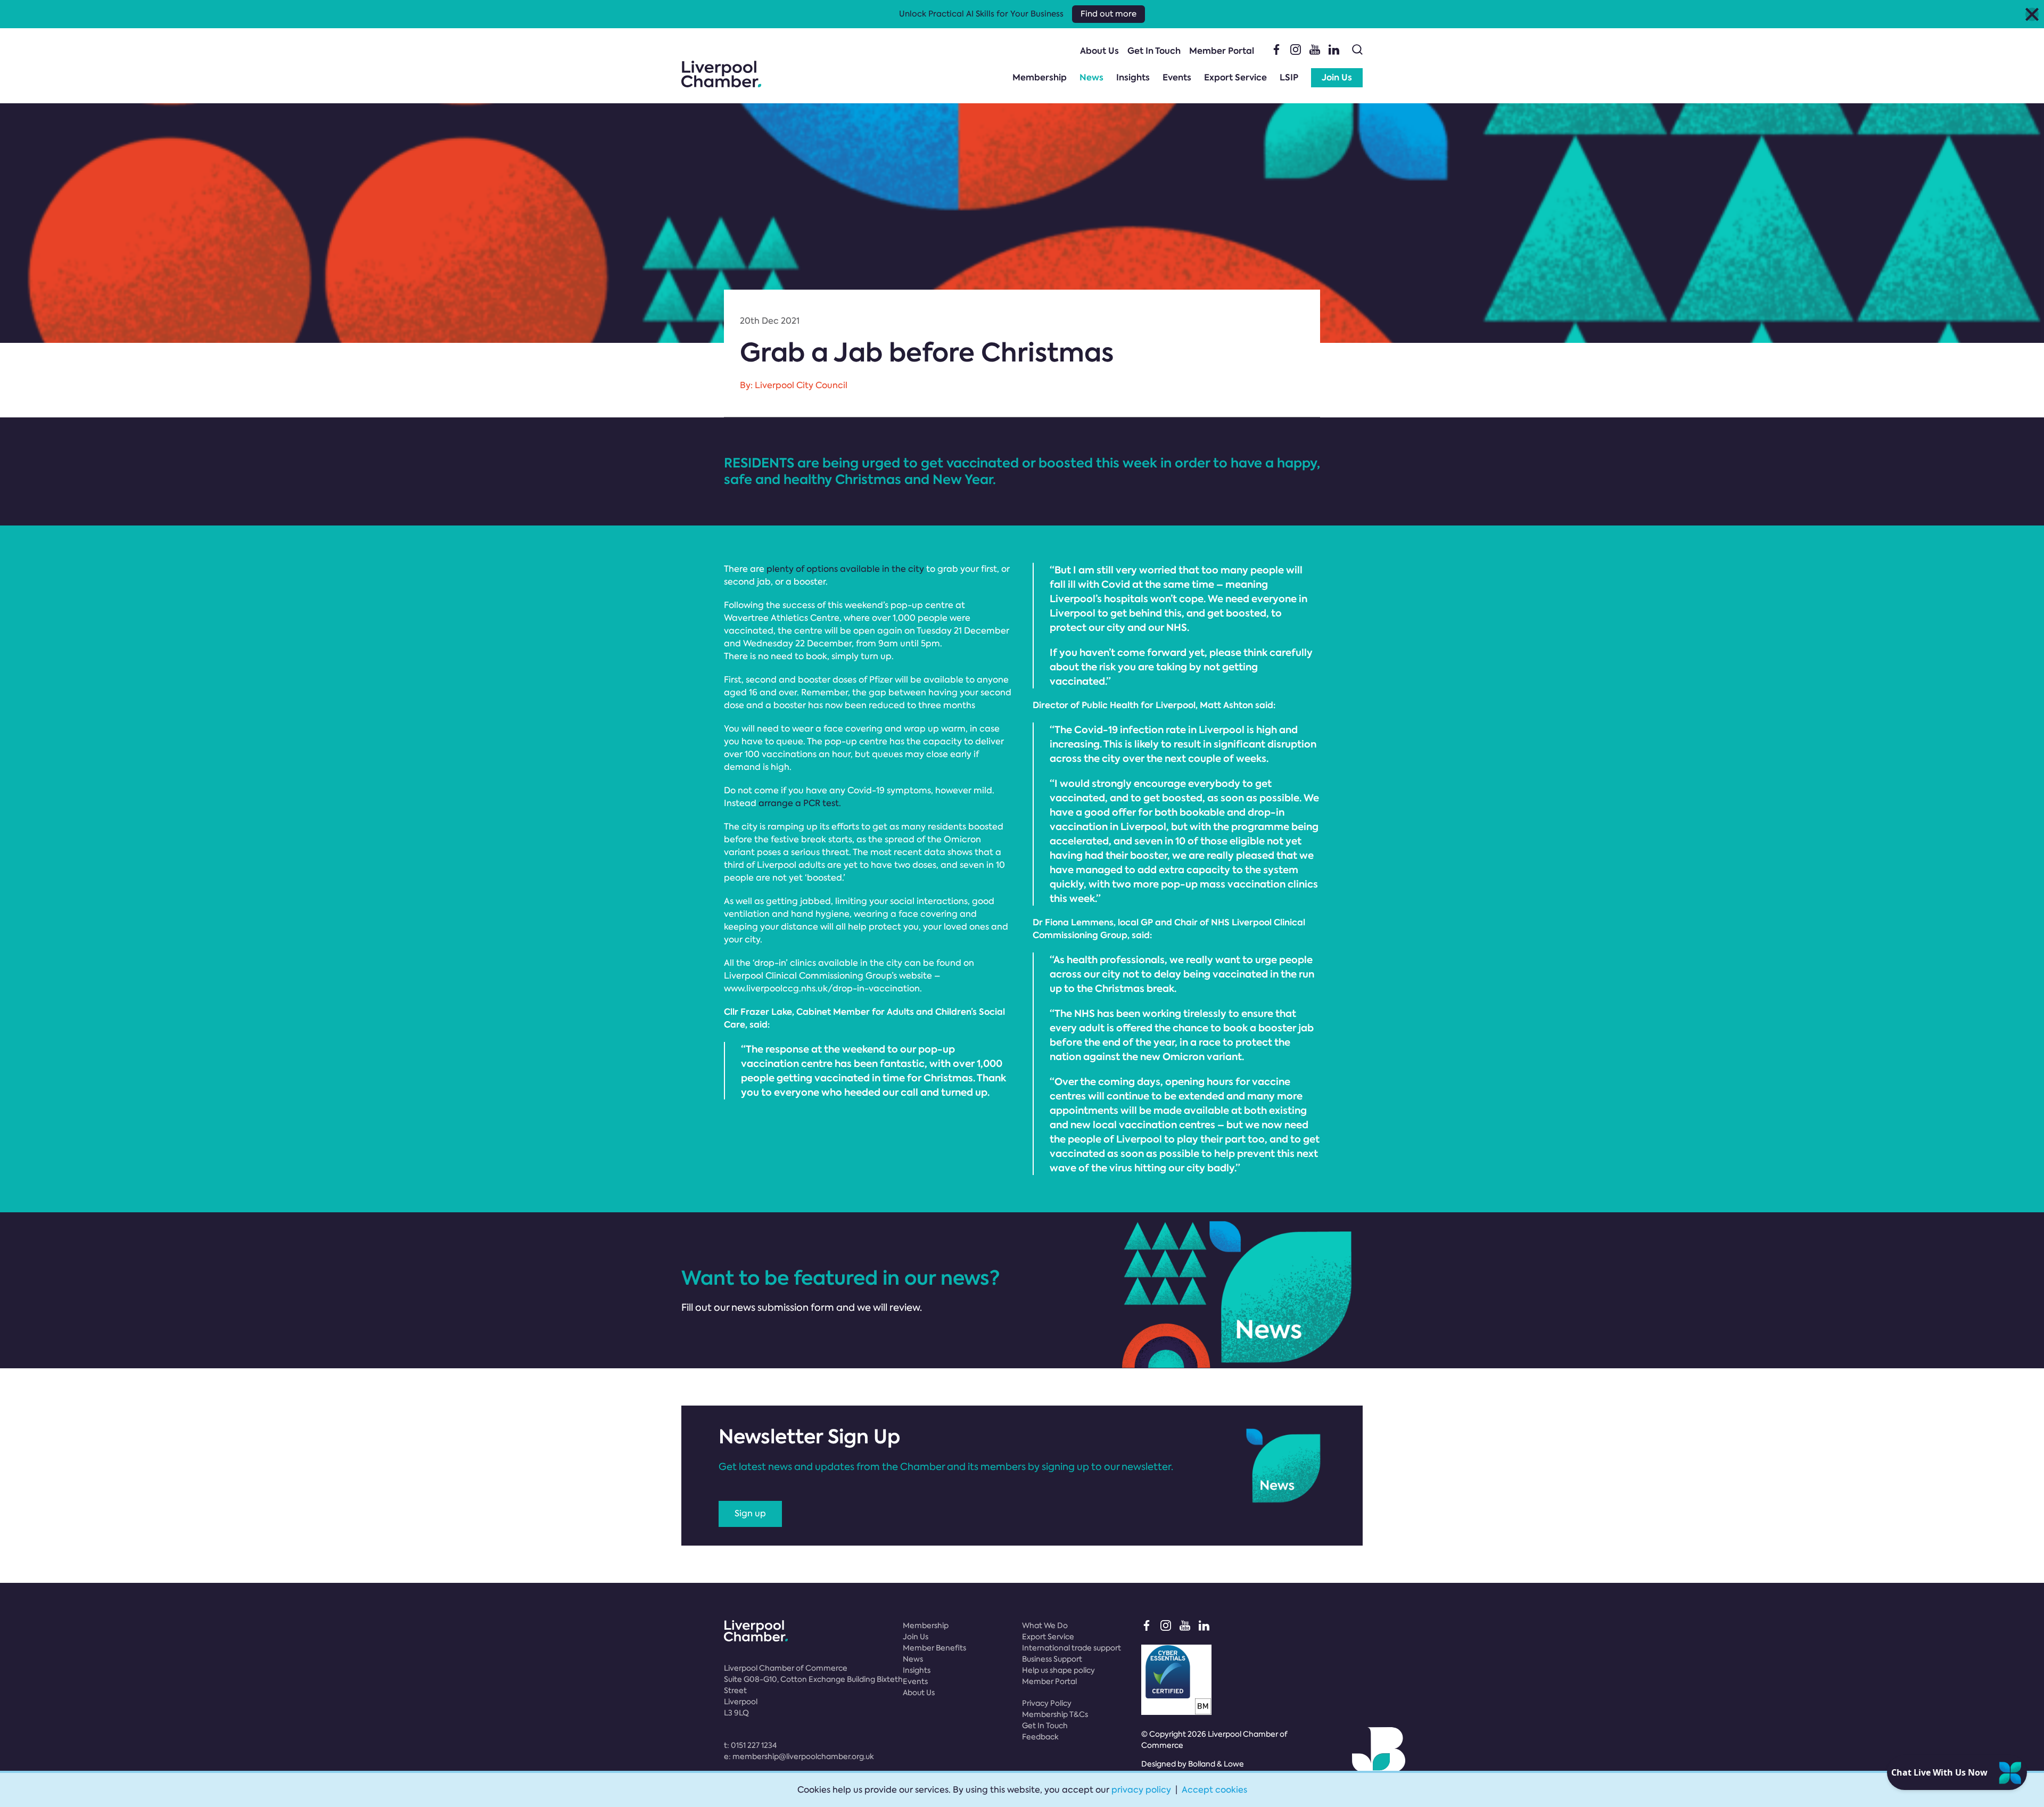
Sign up (750, 1513)
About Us (1099, 51)
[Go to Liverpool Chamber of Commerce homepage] (721, 74)
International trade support (1072, 1648)
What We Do (1045, 1625)
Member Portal (1222, 51)
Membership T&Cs (1055, 1714)
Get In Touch (1154, 51)
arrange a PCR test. (800, 803)
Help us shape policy (1058, 1670)
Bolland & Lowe (1216, 1764)
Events (1177, 77)
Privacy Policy (1047, 1703)
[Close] (2032, 14)
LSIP (1289, 77)
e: (799, 1756)
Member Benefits (934, 1648)
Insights (1133, 77)
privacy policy (1141, 1790)
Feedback (1040, 1737)
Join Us (1337, 77)
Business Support (1052, 1659)
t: (750, 1745)
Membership (1040, 77)
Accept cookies (1214, 1790)
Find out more (1108, 14)
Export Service (1235, 77)
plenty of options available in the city (845, 569)
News (1091, 77)
